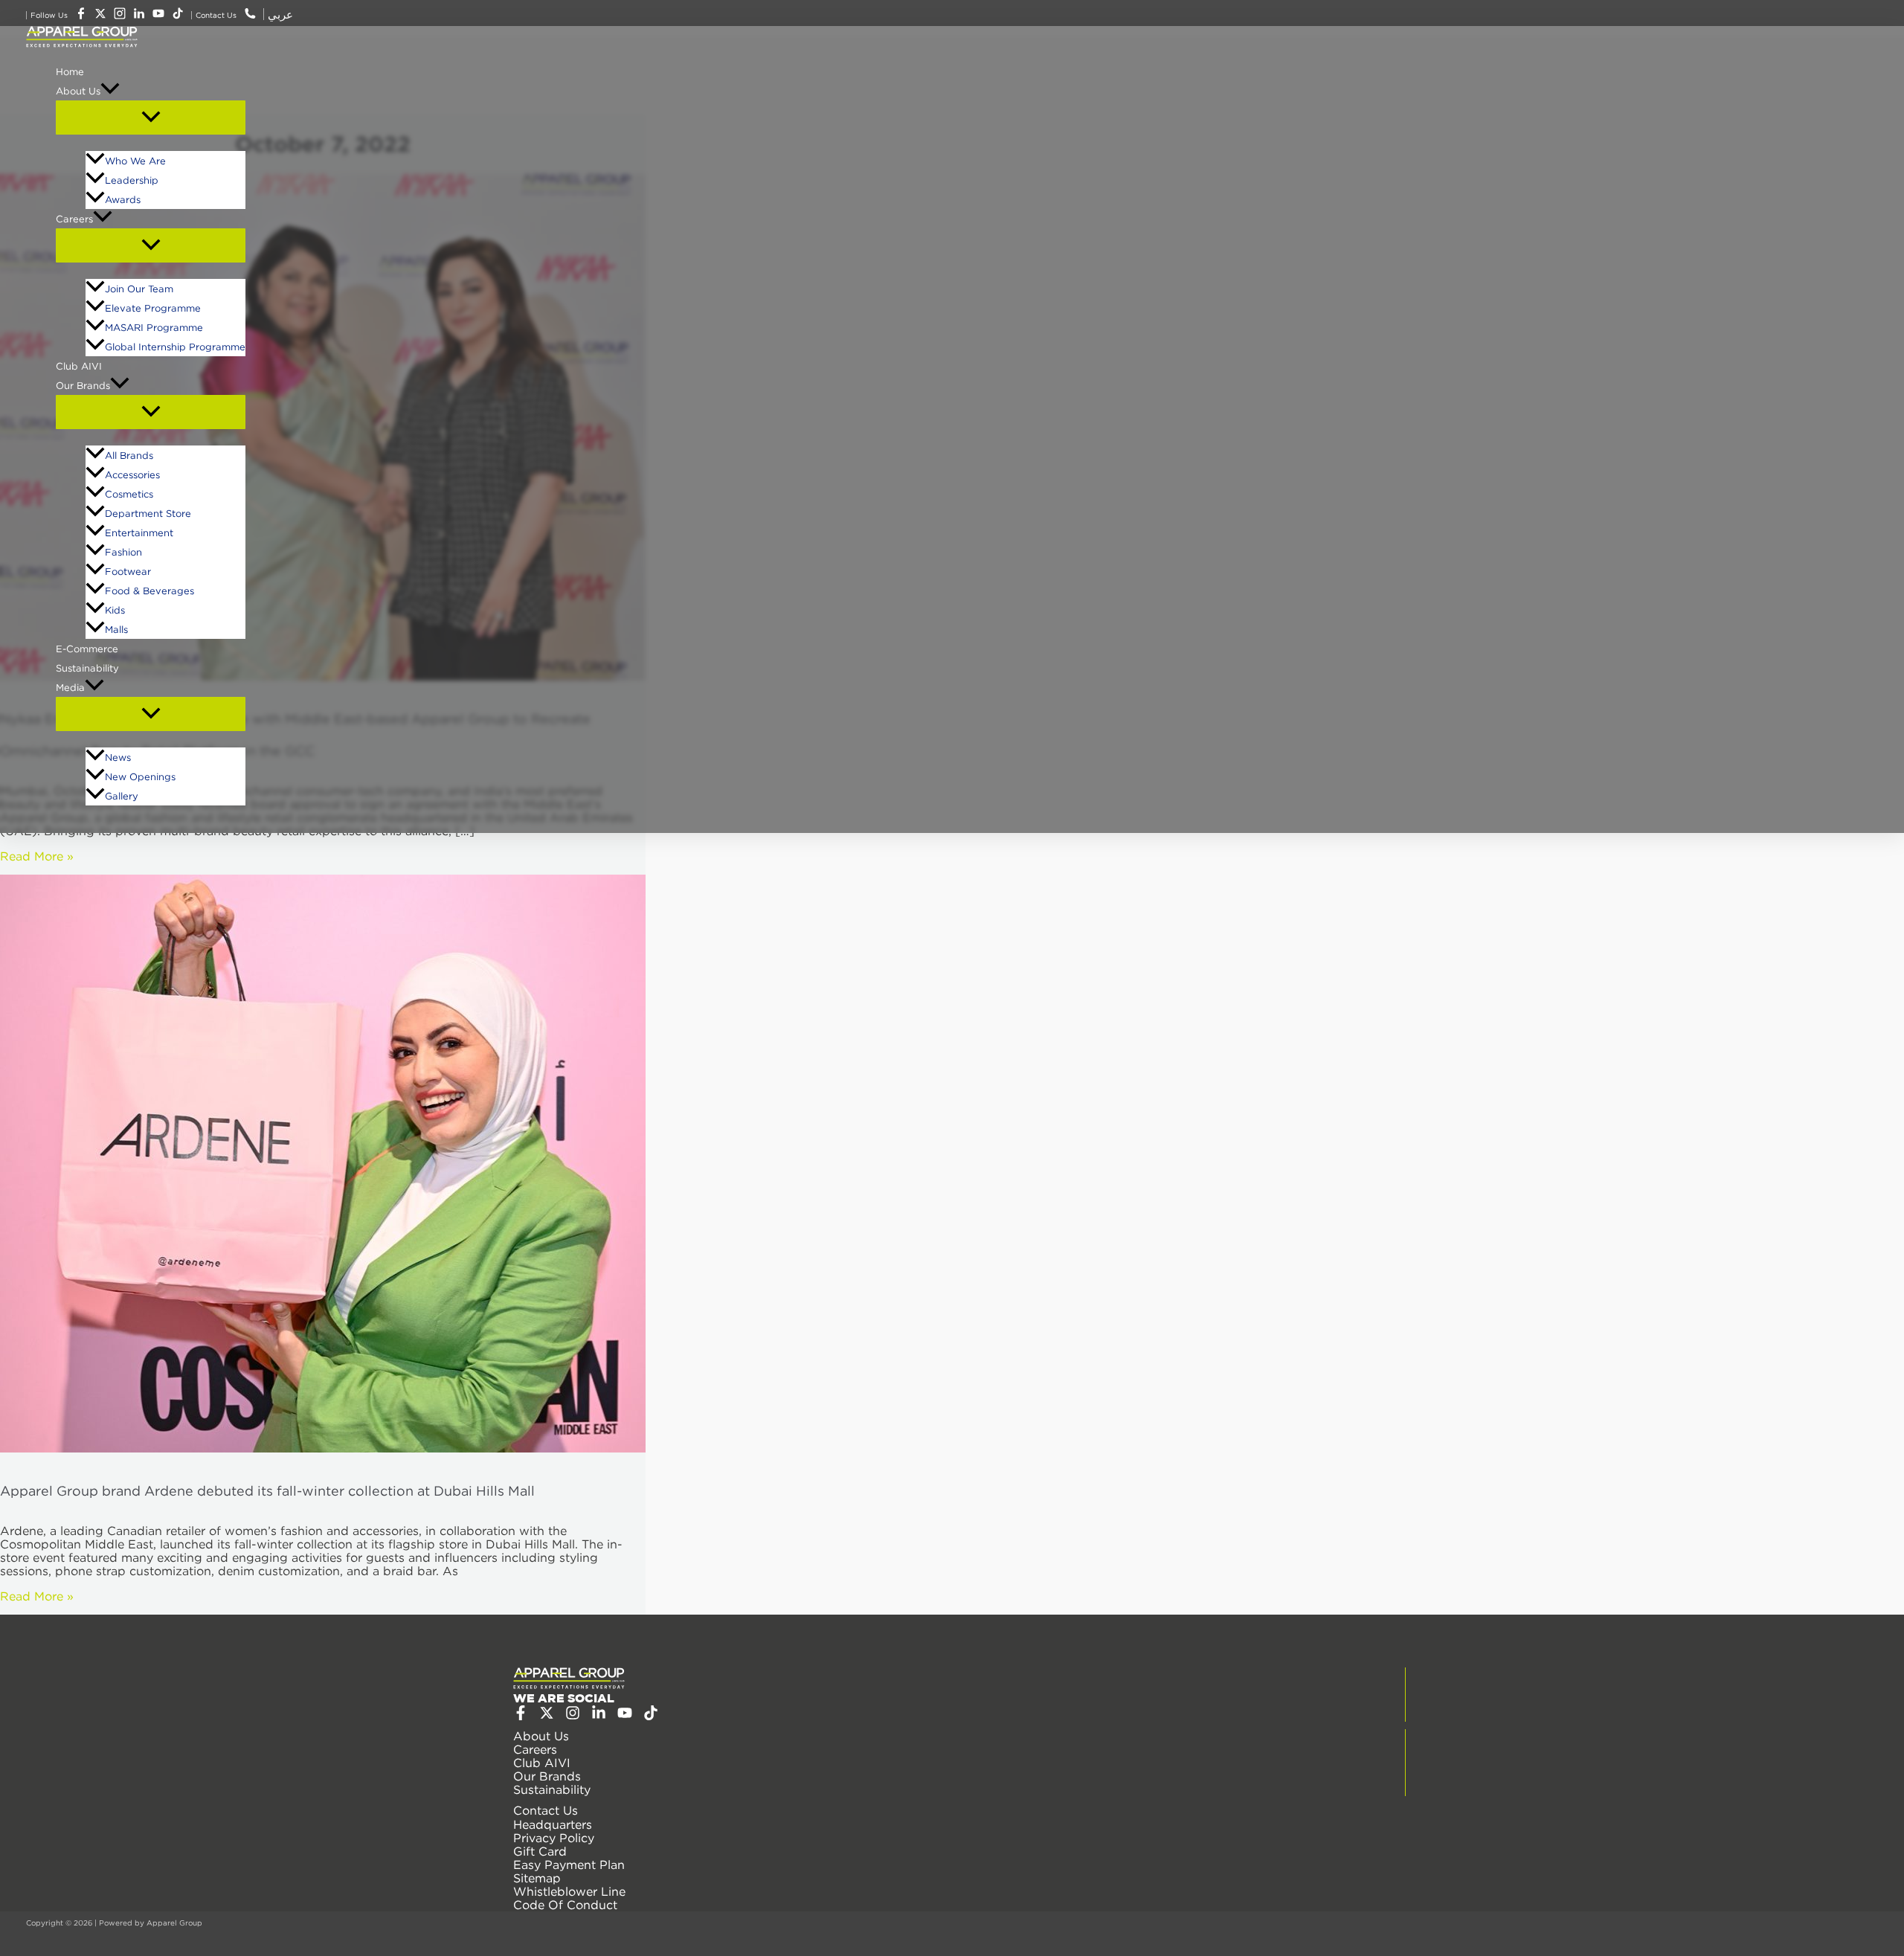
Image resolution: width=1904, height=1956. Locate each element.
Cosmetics (129, 494)
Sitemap (537, 1878)
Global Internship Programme (175, 347)
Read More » (37, 856)
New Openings (140, 776)
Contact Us (546, 1810)
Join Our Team (139, 289)
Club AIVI (79, 366)
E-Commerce (87, 649)
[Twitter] (547, 1716)
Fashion (123, 552)
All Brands (129, 455)
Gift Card (540, 1851)
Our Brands (83, 385)
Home (70, 71)
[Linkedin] (599, 1716)
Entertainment (139, 533)
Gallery (122, 796)
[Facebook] (521, 1716)
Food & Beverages (149, 591)
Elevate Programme (153, 308)
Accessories (132, 474)
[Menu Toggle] (151, 118)
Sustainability (87, 668)
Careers (74, 219)
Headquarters (553, 1824)
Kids (115, 610)
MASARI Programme (154, 327)
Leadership (132, 180)
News (118, 757)
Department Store (148, 513)
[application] (110, 91)
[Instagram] (573, 1716)
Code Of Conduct (565, 1905)
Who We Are (135, 161)
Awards (123, 199)
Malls (116, 629)
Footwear (128, 571)
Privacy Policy (554, 1838)
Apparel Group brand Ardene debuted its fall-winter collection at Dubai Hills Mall (267, 1491)
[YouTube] (625, 1716)
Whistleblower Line (569, 1891)
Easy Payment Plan (569, 1865)
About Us (78, 91)
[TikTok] (651, 1716)
